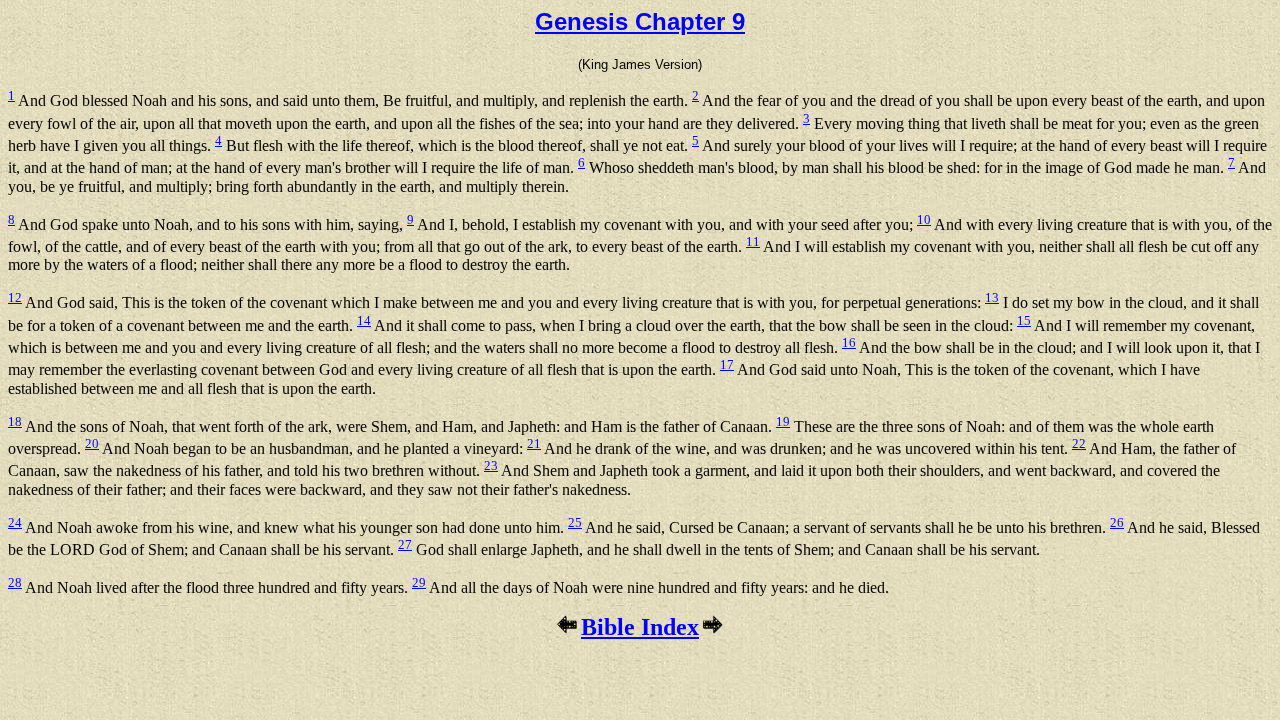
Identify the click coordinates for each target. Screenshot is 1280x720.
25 (575, 522)
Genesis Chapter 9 (640, 21)
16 (849, 342)
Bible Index (640, 627)
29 (419, 582)
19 (783, 421)
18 (15, 421)
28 (15, 582)
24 (15, 522)
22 (1079, 443)
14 (364, 320)
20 (92, 443)
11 (753, 241)
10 (924, 219)
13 (992, 297)
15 (1024, 320)
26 (1117, 522)
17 (727, 364)
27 (405, 544)
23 (491, 465)
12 (15, 297)
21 (534, 443)
